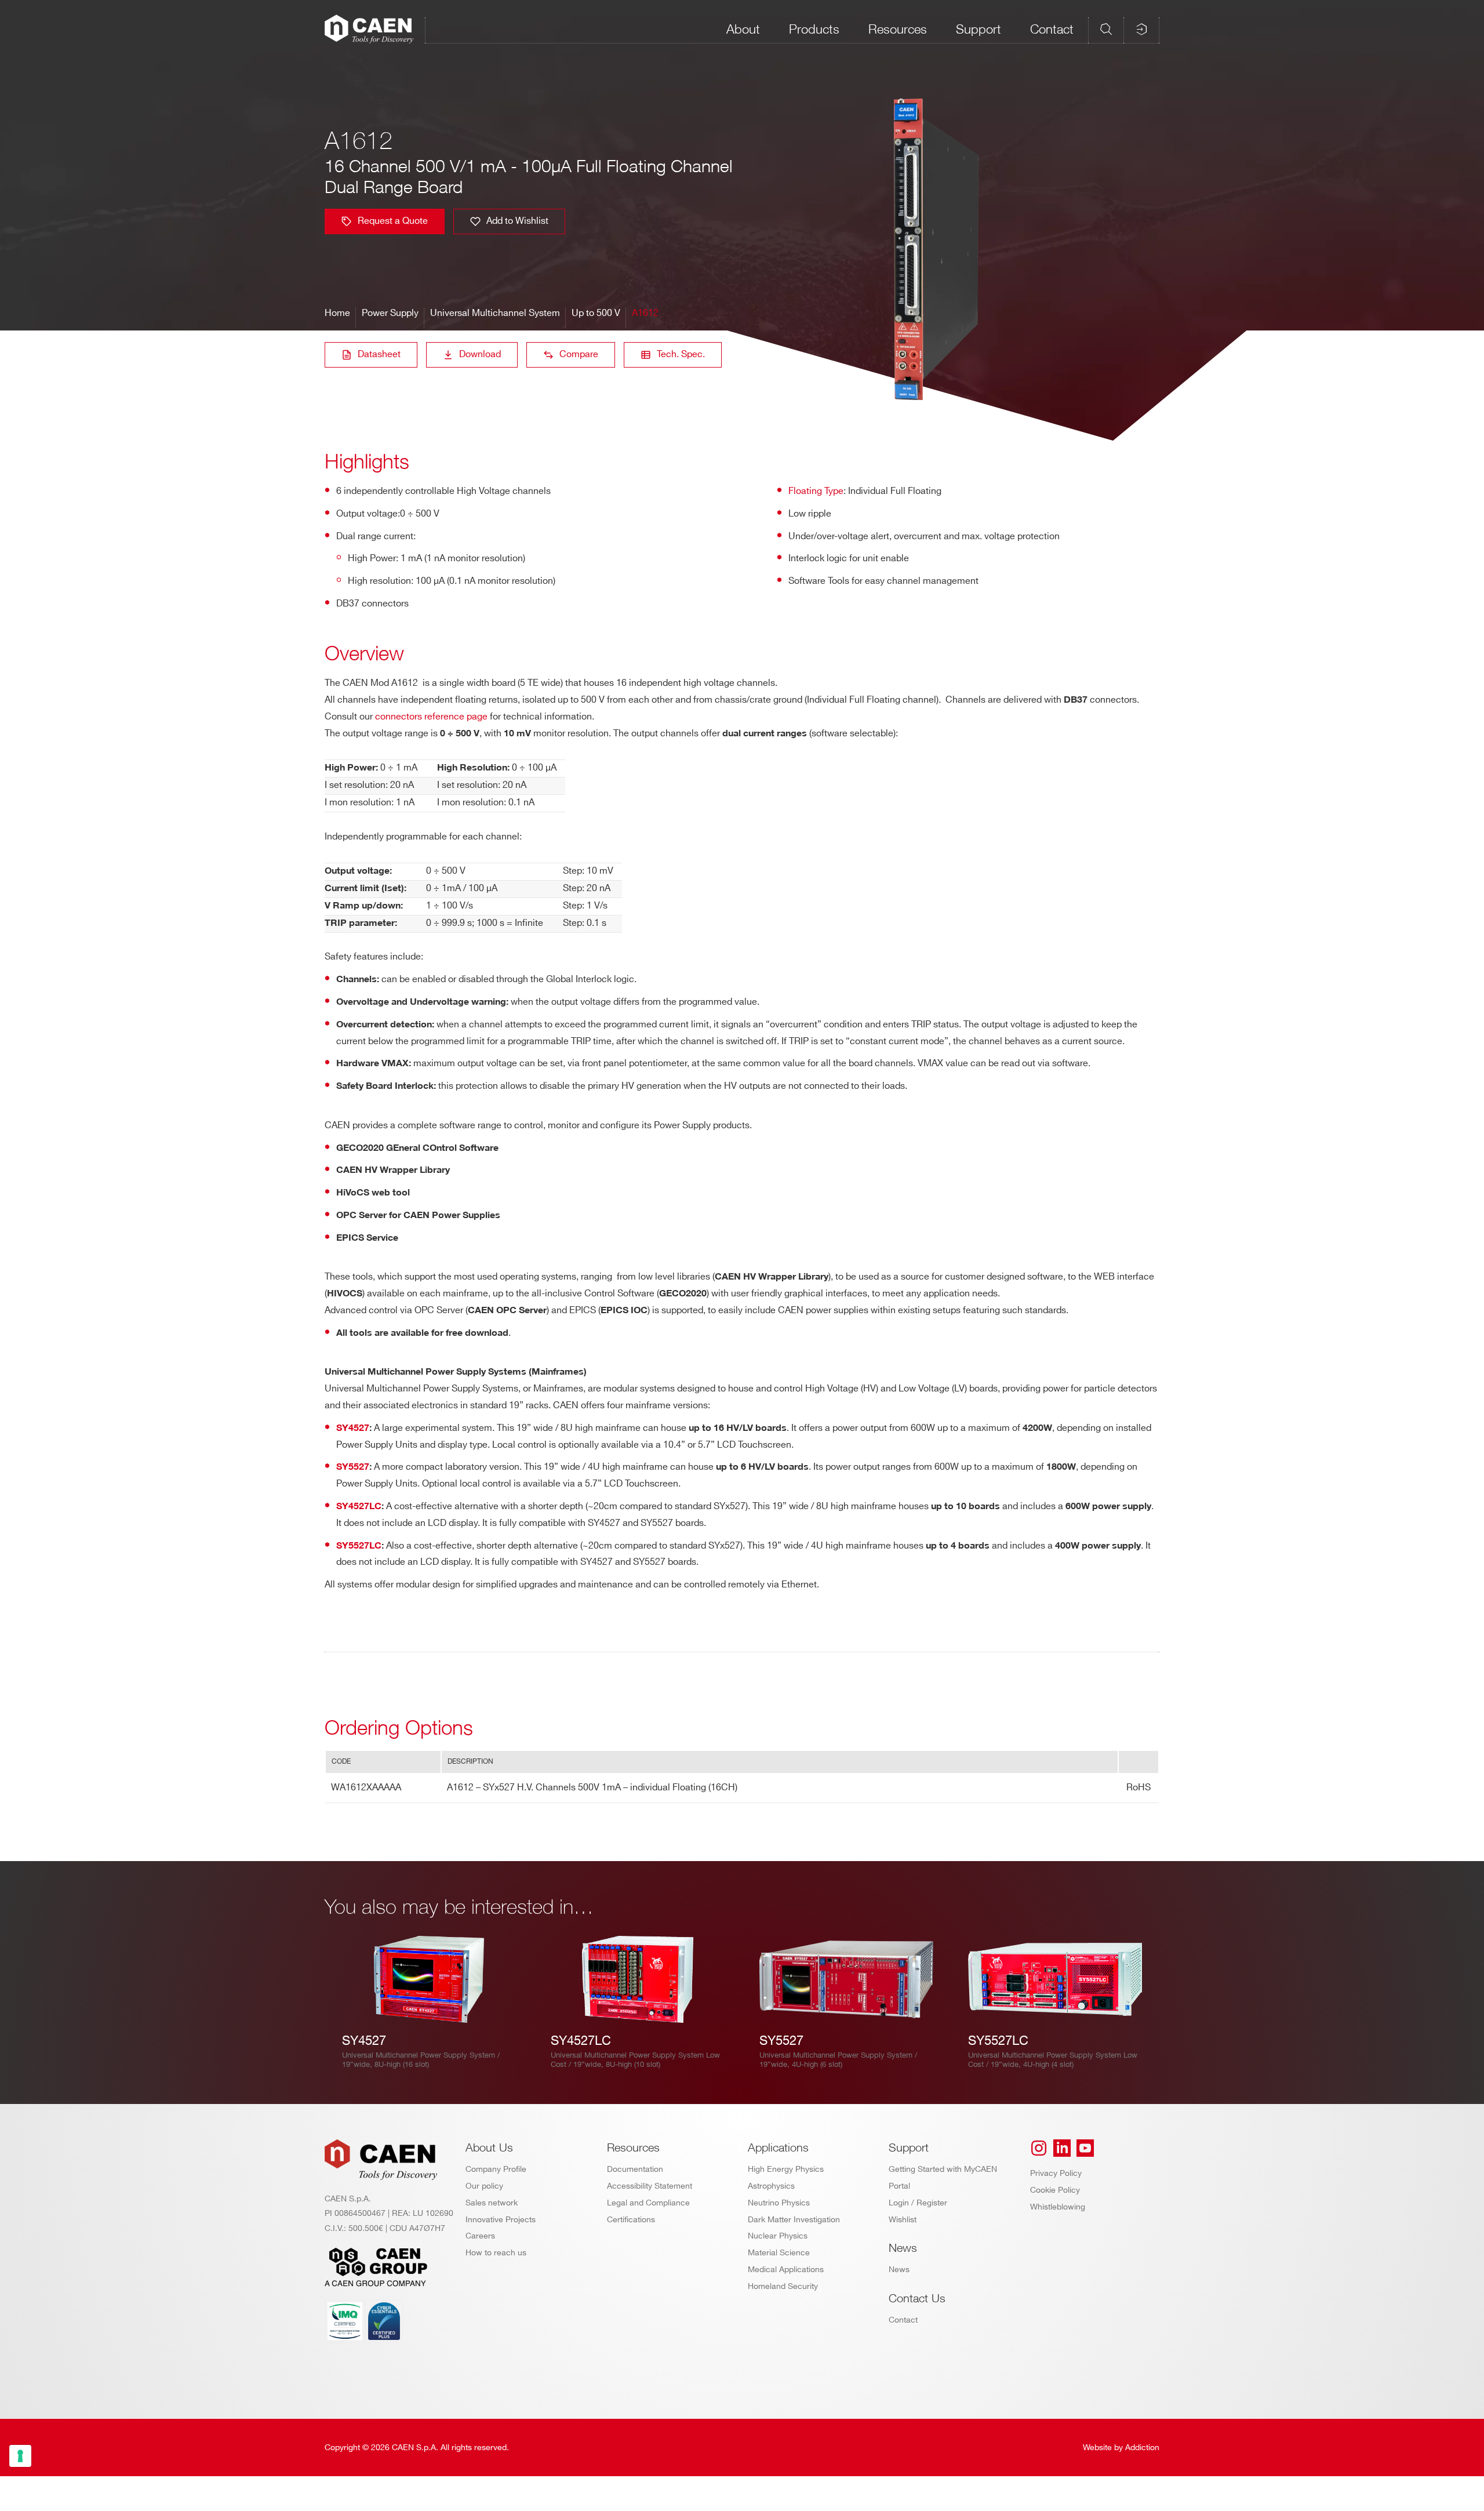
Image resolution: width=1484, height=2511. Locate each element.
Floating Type (816, 491)
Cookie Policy (1055, 2190)
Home (337, 313)
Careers (480, 2236)
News (899, 2270)
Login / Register (918, 2203)
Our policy (484, 2186)
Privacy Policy (1056, 2173)
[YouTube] (1085, 2148)
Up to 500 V (596, 313)
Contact (1052, 29)
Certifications (631, 2220)
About (743, 29)
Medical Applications (786, 2270)
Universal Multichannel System (495, 313)
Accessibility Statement (650, 2186)
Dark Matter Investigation (794, 2220)
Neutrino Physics (779, 2203)
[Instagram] (1039, 2148)
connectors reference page (431, 717)
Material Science (779, 2253)
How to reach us (496, 2253)
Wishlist (903, 2220)
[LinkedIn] (1062, 2148)
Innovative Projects (501, 2220)
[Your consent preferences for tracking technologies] (20, 2456)
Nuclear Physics (778, 2236)
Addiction (1142, 2448)
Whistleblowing (1058, 2207)
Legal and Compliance (648, 2203)
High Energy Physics (786, 2169)
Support (979, 29)
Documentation (635, 2169)
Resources (898, 29)
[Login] (1141, 29)
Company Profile (496, 2169)
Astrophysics (771, 2186)
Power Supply (390, 313)
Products (814, 29)
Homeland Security (783, 2286)
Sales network (492, 2203)
